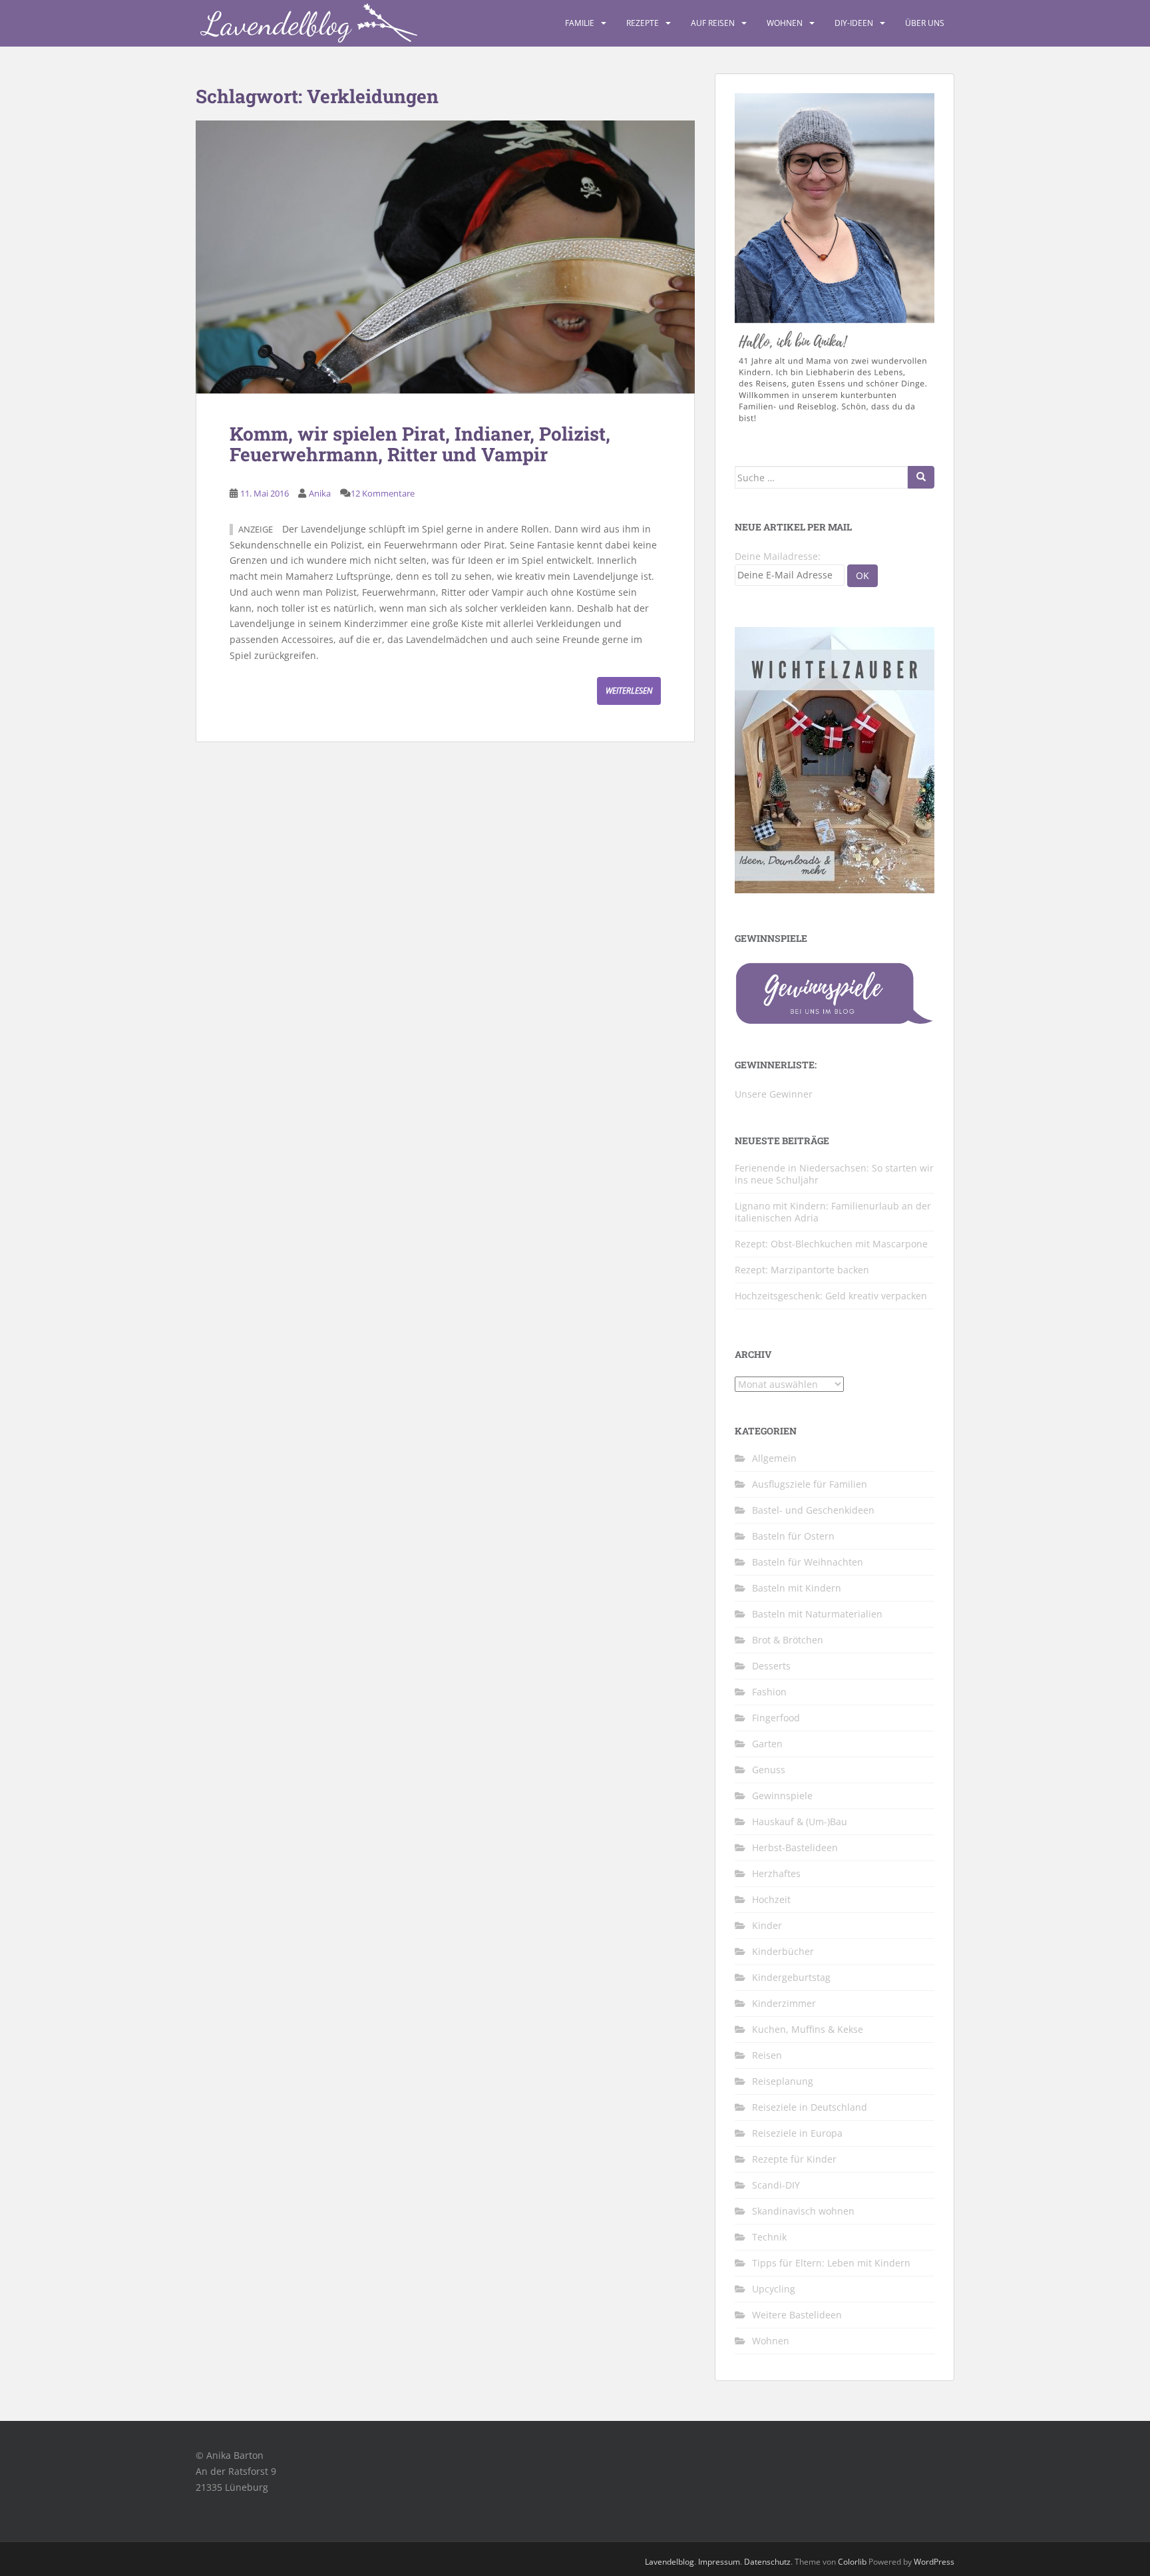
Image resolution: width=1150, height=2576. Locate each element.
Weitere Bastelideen (797, 2315)
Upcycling (774, 2289)
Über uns (925, 23)
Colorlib (852, 2562)
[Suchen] (921, 477)
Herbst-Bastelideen (795, 1847)
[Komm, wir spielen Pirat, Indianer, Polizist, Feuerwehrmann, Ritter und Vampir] (445, 257)
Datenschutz (767, 2562)
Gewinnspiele (782, 1796)
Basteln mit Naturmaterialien (817, 1614)
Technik (769, 2237)
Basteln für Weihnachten (808, 1562)
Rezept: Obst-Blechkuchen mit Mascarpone (831, 1244)
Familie (580, 23)
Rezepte (643, 23)
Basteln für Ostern (793, 1536)
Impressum (719, 2562)
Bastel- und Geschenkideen (813, 1510)
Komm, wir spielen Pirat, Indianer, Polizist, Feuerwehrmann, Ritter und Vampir (420, 444)
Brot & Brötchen (788, 1640)
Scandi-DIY (776, 2185)
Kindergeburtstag (791, 1977)
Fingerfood (776, 1718)
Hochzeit (771, 1899)
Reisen (767, 2055)
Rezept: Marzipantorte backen (802, 1270)
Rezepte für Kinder (794, 2159)
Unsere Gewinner (774, 1094)
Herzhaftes (776, 1873)
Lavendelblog (670, 2562)
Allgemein (774, 1458)
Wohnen (785, 23)
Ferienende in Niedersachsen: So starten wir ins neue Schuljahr (834, 1174)
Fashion (769, 1692)
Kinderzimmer (784, 2003)
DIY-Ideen (854, 23)
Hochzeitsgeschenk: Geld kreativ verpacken (831, 1296)
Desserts (771, 1666)
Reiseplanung (783, 2081)
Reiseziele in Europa (797, 2133)
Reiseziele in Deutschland (810, 2107)
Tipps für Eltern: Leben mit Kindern (831, 2263)
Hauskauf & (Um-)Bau (800, 1822)
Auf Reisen (713, 23)
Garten (767, 1744)
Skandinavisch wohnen (803, 2211)
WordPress (934, 2562)
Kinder (767, 1925)
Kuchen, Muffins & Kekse (808, 2029)
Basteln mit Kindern (797, 1588)
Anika (320, 493)
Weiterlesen (629, 691)
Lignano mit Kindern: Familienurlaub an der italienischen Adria (833, 1212)
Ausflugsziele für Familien (810, 1484)
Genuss (769, 1770)
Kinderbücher (783, 1951)
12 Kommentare (383, 493)
